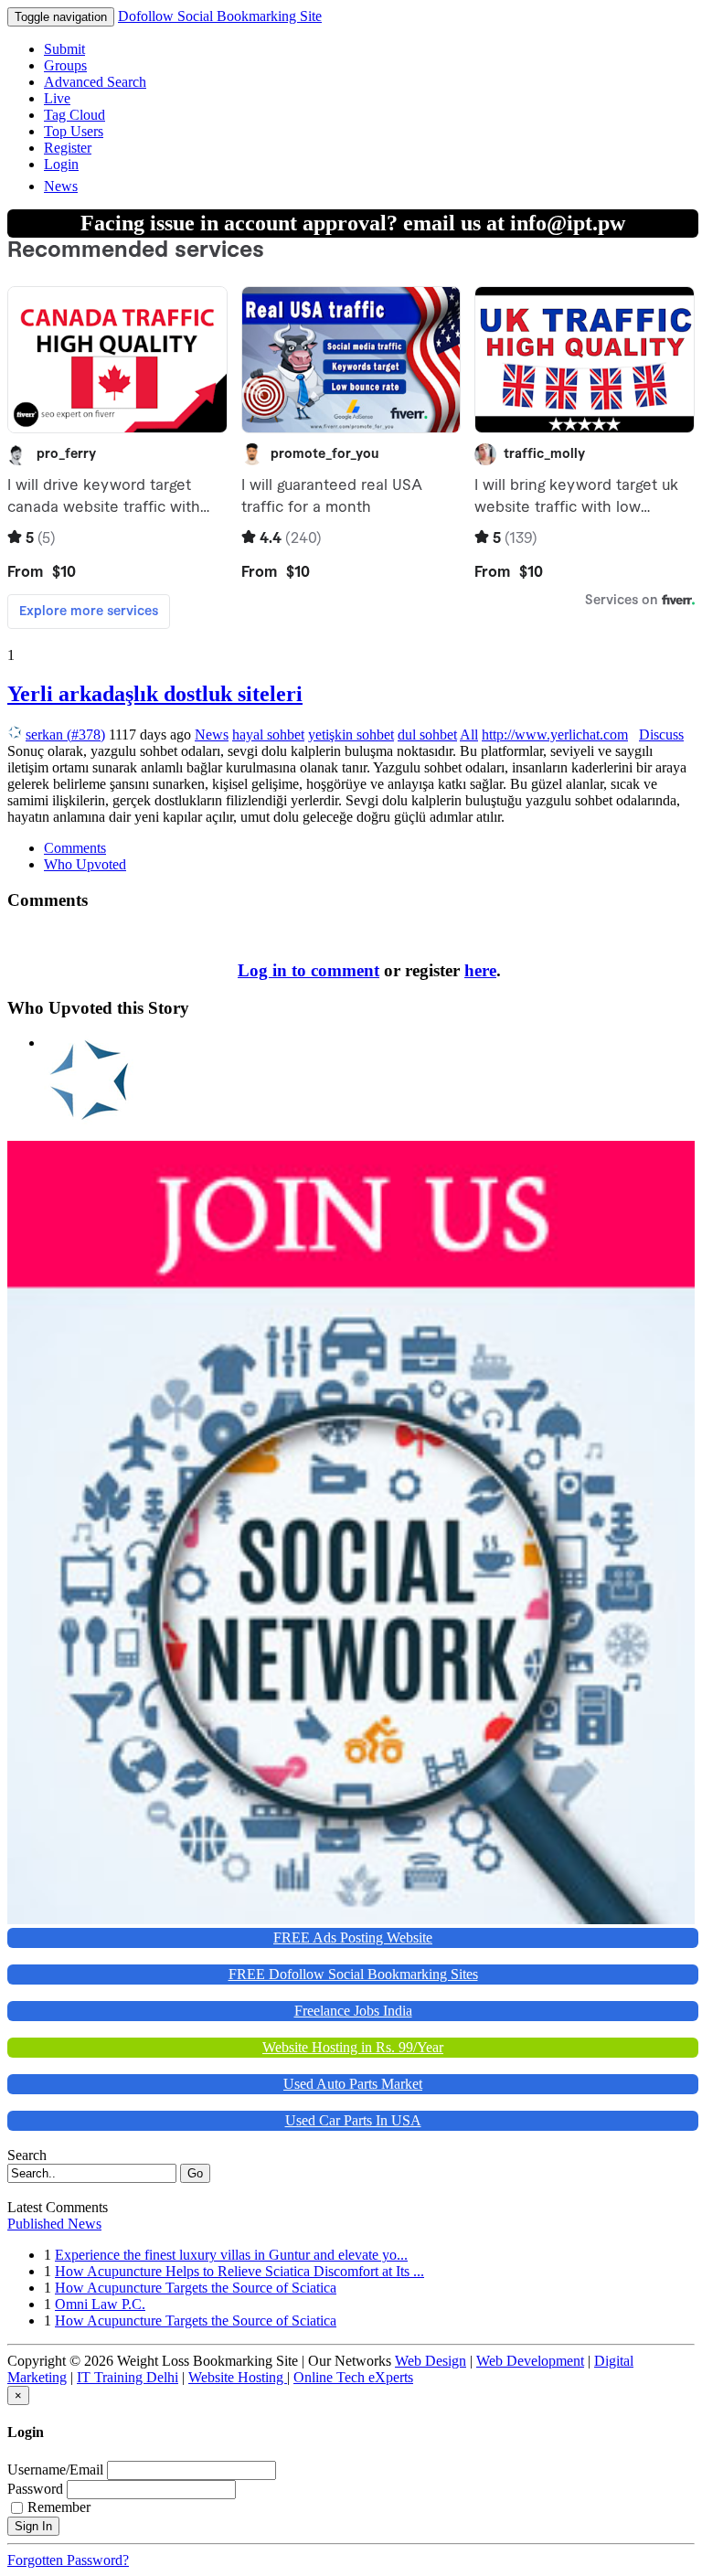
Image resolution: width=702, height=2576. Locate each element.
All (469, 734)
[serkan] (90, 1043)
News (61, 186)
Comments (75, 848)
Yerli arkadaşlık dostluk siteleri (155, 694)
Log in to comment (308, 970)
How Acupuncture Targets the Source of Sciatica (196, 2288)
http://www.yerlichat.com (555, 734)
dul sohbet (427, 734)
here (480, 970)
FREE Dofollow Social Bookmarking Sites (353, 1974)
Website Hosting (238, 2377)
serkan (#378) (65, 734)
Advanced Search (95, 82)
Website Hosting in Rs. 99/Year (353, 2047)
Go (195, 2173)
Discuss (661, 734)
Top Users (74, 131)
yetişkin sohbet (351, 734)
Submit (64, 49)
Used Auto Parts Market (353, 2084)
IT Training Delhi (128, 2377)
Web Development (530, 2361)
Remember (59, 2507)
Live (57, 98)
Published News (54, 2224)
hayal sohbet (268, 734)
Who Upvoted (85, 864)
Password (35, 2489)
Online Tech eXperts (353, 2377)
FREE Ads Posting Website (353, 1937)
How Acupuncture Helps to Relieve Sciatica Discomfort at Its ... (239, 2271)
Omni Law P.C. (100, 2304)
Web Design (431, 2361)
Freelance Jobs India (353, 2011)
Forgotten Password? (68, 2560)
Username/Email (55, 2470)
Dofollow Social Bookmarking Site (220, 16)
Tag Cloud (74, 115)
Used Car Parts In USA (353, 2120)
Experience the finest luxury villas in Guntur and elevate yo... (231, 2255)
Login (61, 164)
